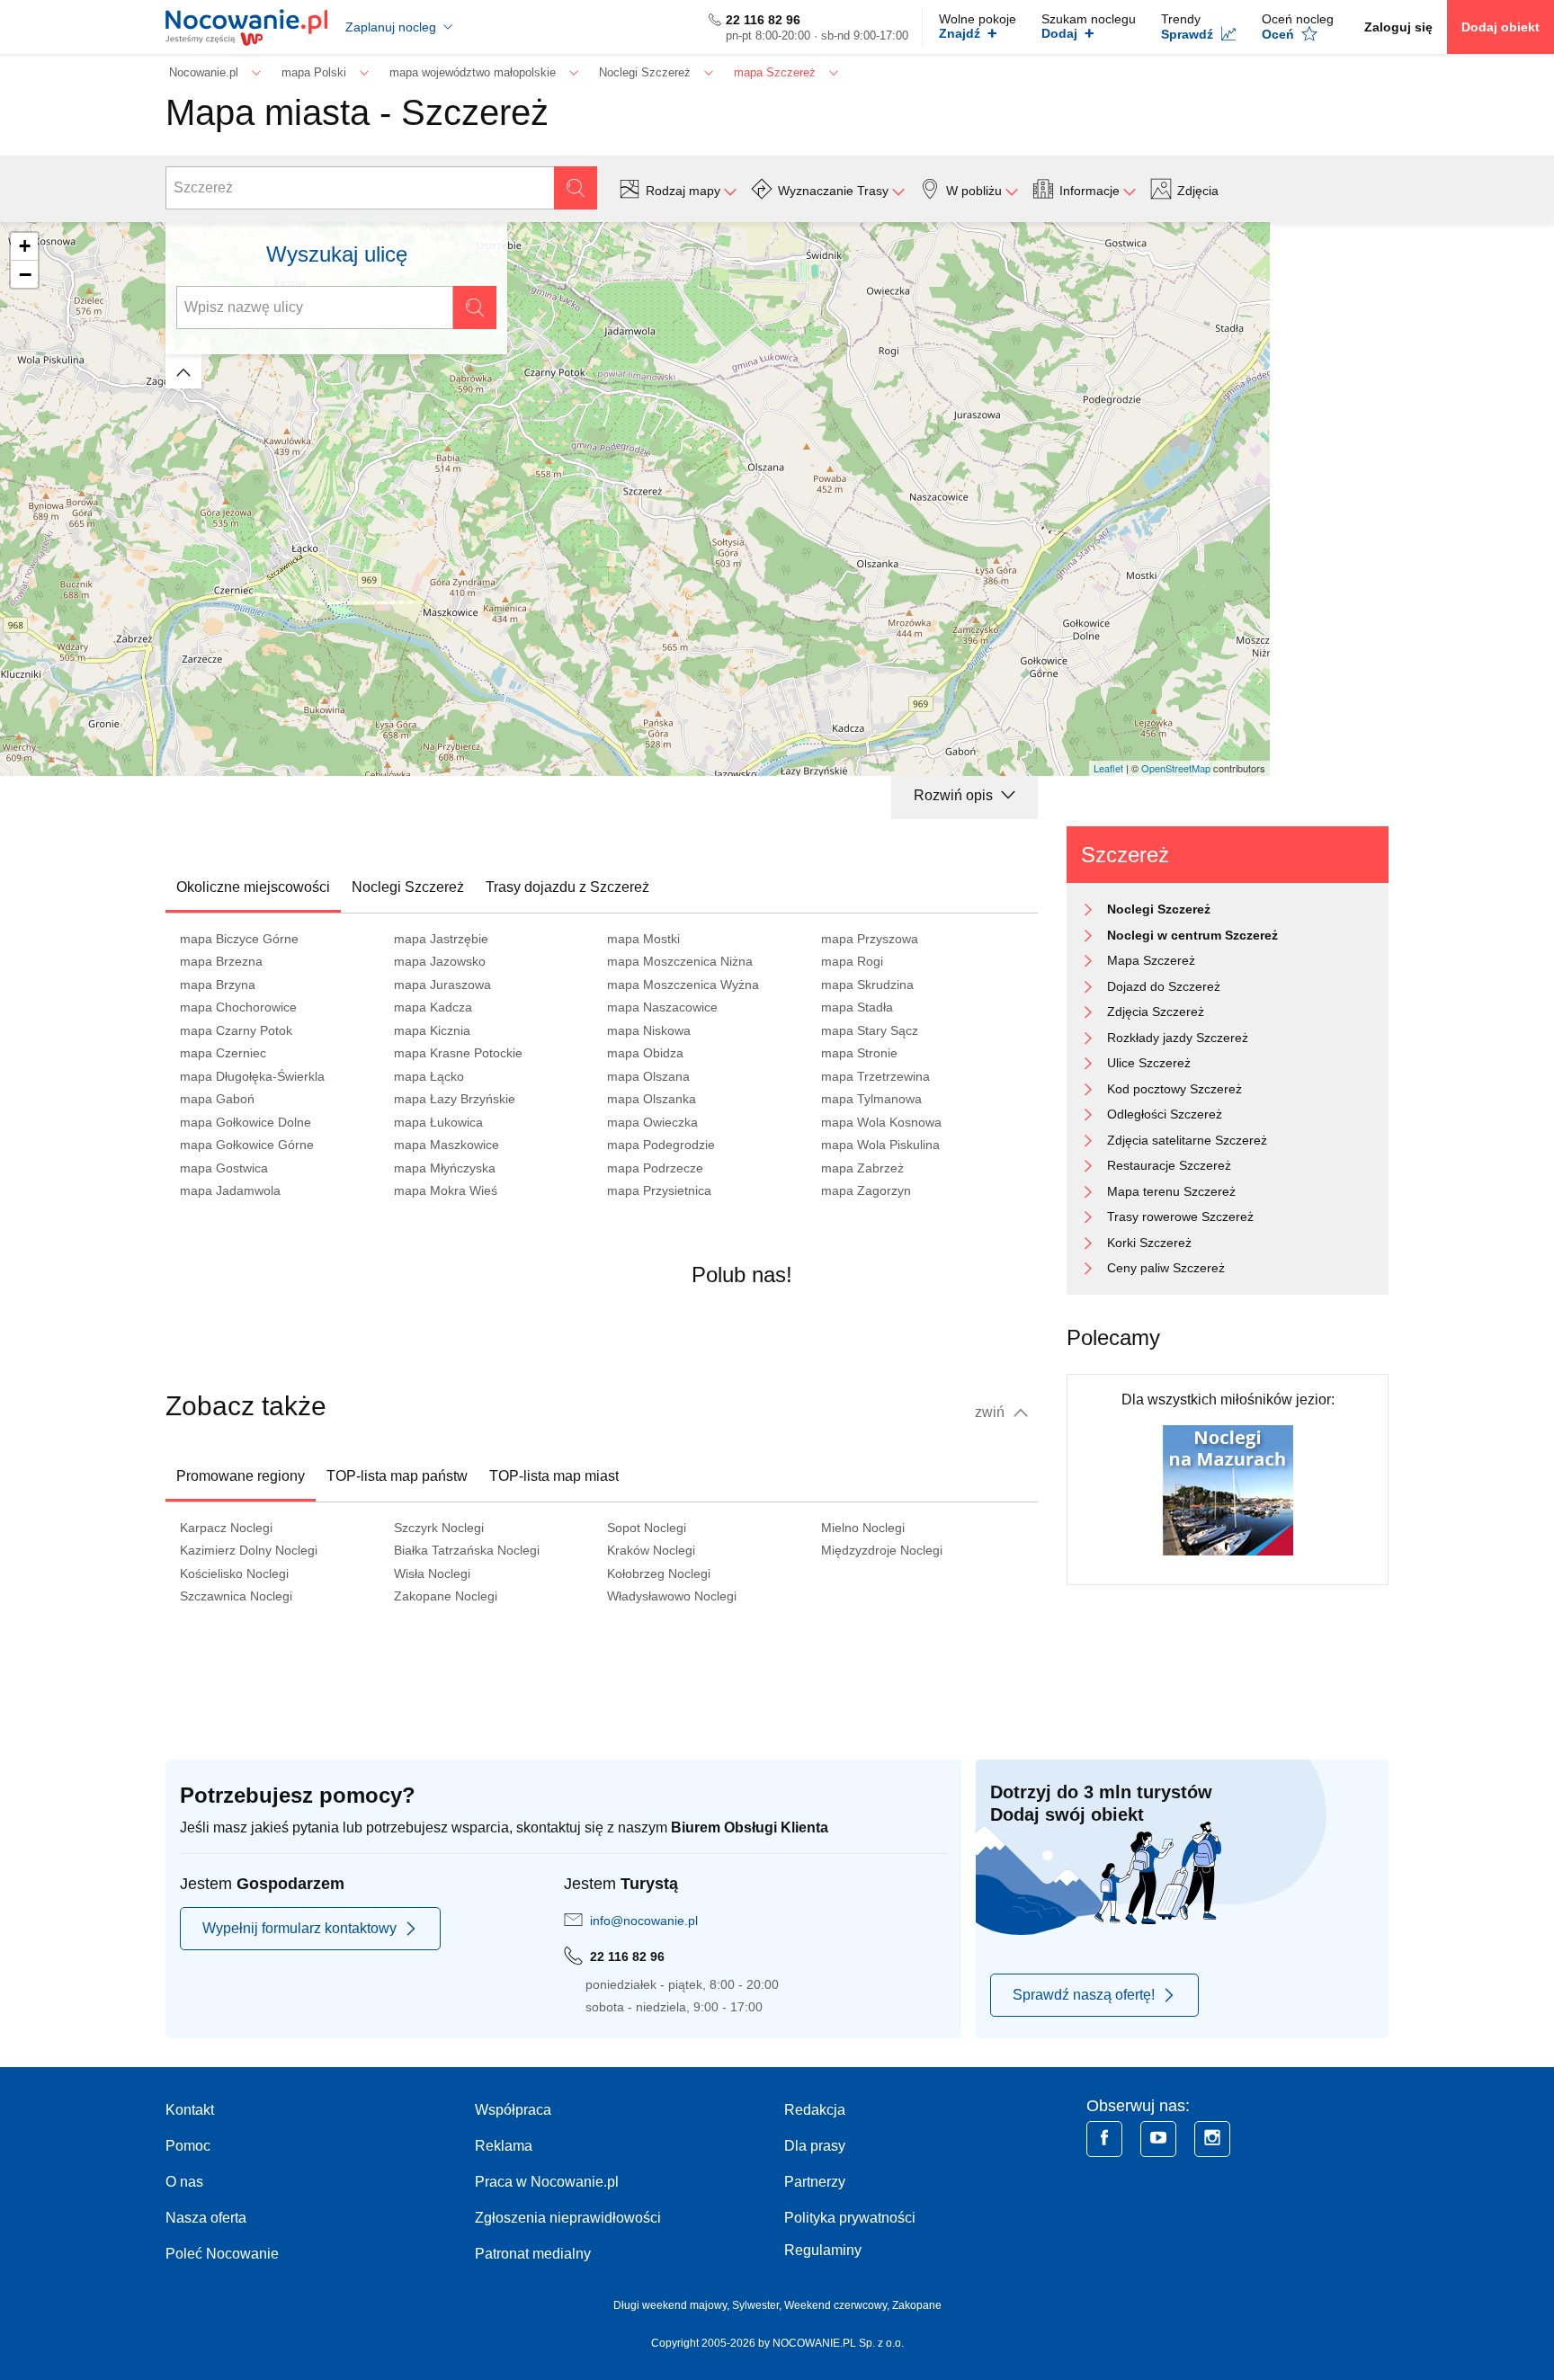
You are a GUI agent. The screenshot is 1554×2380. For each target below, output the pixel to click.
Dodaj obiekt (1500, 27)
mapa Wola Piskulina (880, 1145)
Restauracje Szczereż (1169, 1165)
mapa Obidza (645, 1053)
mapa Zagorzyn (866, 1190)
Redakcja (815, 2110)
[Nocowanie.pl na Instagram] (1212, 2139)
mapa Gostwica (224, 1168)
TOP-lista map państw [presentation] (397, 1476)
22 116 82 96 (763, 20)
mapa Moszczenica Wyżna (683, 985)
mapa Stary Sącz (870, 1030)
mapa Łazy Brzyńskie (455, 1099)
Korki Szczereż (1149, 1243)
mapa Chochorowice (238, 1007)
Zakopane (917, 2305)
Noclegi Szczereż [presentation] (408, 887)
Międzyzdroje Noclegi (882, 1550)
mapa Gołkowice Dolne (246, 1122)
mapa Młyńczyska (445, 1168)
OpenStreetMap (1176, 768)
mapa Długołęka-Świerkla (252, 1076)
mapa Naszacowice (662, 1007)
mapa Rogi (852, 961)
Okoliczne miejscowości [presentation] (253, 887)
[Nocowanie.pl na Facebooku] (1104, 2139)
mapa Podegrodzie (661, 1145)
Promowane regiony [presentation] (241, 1476)
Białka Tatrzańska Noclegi (467, 1550)
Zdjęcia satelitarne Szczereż (1187, 1140)
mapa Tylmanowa (871, 1099)
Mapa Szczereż (1151, 960)
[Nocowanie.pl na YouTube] (1158, 2139)
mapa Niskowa (649, 1030)
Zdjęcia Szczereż (1156, 1012)
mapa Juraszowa (442, 985)
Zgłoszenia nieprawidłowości (568, 2218)
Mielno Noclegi (863, 1528)
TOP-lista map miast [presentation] (554, 1476)
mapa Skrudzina (867, 985)
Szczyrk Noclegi (439, 1528)
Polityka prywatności (850, 2218)
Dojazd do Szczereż (1164, 986)
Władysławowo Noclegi (672, 1596)
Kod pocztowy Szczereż (1174, 1089)
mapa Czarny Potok (236, 1030)
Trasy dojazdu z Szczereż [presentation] (567, 887)
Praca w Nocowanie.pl (547, 2182)
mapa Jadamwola (230, 1190)
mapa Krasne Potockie (458, 1053)
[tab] (253, 887)
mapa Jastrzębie (441, 939)
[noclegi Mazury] (1228, 1489)
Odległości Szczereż (1165, 1114)
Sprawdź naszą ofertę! (1084, 1995)
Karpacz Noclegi (226, 1528)
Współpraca (513, 2110)
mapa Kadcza (433, 1007)
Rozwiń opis (955, 795)
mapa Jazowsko (440, 961)
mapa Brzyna (218, 985)
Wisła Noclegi (432, 1573)
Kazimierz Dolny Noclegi (249, 1550)
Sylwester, (758, 2305)
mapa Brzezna (221, 961)
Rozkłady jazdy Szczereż (1178, 1038)
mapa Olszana (648, 1076)
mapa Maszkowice (447, 1145)
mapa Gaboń (217, 1099)
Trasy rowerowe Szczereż (1180, 1217)
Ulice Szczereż (1149, 1063)
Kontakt (190, 2110)
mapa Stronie (859, 1053)
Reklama (504, 2146)
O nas (184, 2182)
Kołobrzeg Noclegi (659, 1573)
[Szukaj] (576, 188)
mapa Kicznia (432, 1030)
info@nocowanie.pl (644, 1921)
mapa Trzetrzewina (875, 1076)
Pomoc (188, 2146)
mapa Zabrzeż (862, 1168)
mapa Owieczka (652, 1122)
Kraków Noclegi (651, 1550)
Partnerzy (815, 2182)
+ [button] (25, 246)
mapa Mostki (643, 939)
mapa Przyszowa (870, 939)
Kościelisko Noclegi (234, 1573)
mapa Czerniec (223, 1053)
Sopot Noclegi (647, 1528)
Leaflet (1108, 768)
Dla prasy (815, 2146)
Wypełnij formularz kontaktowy (299, 1928)
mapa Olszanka (652, 1099)
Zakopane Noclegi (446, 1596)
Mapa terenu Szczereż (1171, 1191)
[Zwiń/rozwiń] (183, 371)
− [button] (25, 274)
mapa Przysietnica (659, 1190)
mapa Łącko (429, 1076)
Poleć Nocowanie (222, 2254)
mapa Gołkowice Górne (247, 1145)
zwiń (991, 1412)
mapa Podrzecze (655, 1168)
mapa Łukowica (438, 1122)
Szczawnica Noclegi (236, 1596)
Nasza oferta (206, 2218)
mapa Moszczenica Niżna (680, 961)
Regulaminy (823, 2250)
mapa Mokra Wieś (446, 1190)
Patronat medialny (533, 2254)
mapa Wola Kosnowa (881, 1122)
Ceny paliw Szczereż (1166, 1268)
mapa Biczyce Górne (239, 939)
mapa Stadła (857, 1007)
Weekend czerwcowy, (838, 2305)
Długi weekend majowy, (673, 2305)
